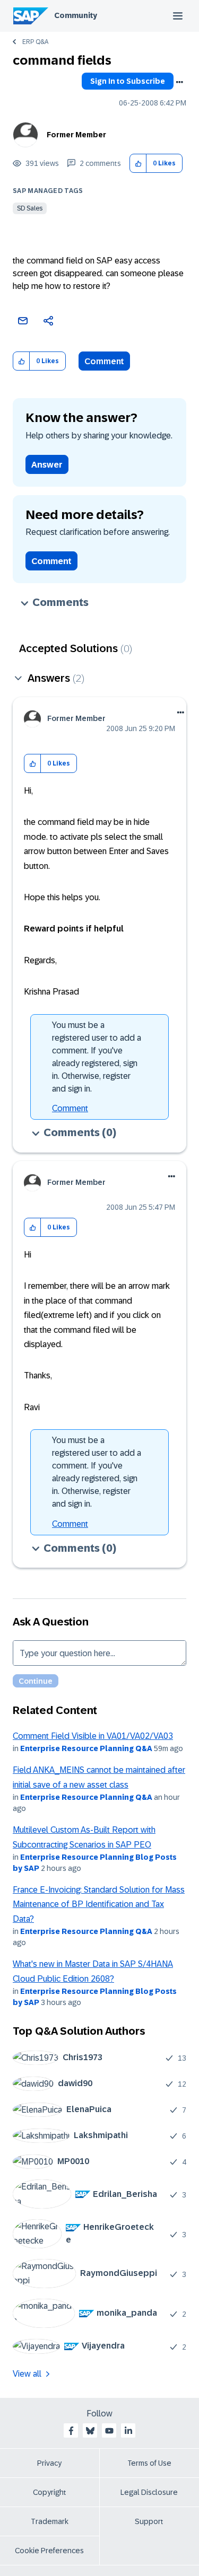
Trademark (50, 2521)
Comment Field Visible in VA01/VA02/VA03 (93, 1736)
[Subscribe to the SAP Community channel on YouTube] (109, 2431)
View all (27, 2374)
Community (76, 15)
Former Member (76, 135)
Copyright (50, 2492)
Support (149, 2521)
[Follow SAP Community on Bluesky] (90, 2431)
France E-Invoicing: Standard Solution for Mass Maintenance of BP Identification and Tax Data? (99, 1904)
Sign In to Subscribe (128, 81)
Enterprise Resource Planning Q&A (86, 1748)
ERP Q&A (35, 42)
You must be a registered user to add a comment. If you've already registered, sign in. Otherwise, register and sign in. (97, 1057)
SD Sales (30, 208)
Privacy (49, 2463)
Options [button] (179, 82)
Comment (104, 361)
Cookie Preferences (49, 2551)
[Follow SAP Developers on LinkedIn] (128, 2431)
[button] (138, 164)
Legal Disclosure (149, 2492)
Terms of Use (149, 2463)
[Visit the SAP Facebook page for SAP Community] (71, 2431)
